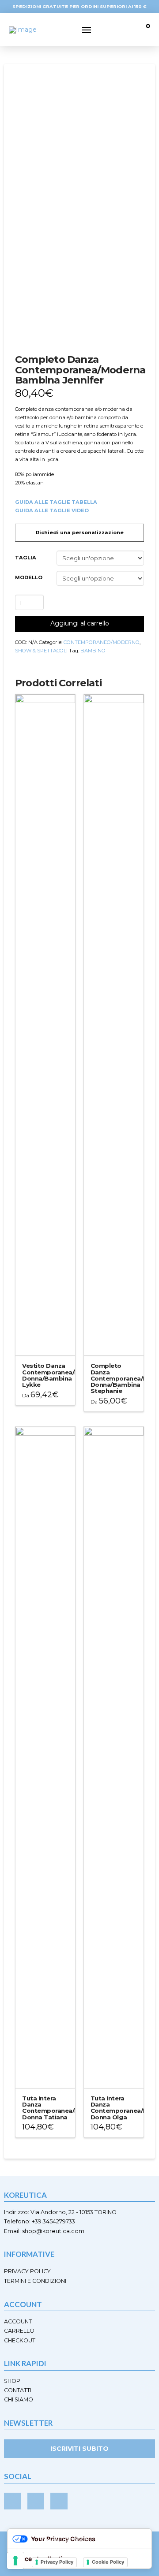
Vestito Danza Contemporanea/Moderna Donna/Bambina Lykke (62, 1375)
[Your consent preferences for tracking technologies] (15, 2561)
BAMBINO (93, 651)
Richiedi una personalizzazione (80, 532)
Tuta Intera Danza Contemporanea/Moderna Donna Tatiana (62, 2107)
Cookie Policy (108, 2562)
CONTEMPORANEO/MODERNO (102, 642)
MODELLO (29, 577)
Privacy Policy (57, 2562)
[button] (87, 30)
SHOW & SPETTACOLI (41, 651)
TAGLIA (26, 558)
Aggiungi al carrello (80, 623)
